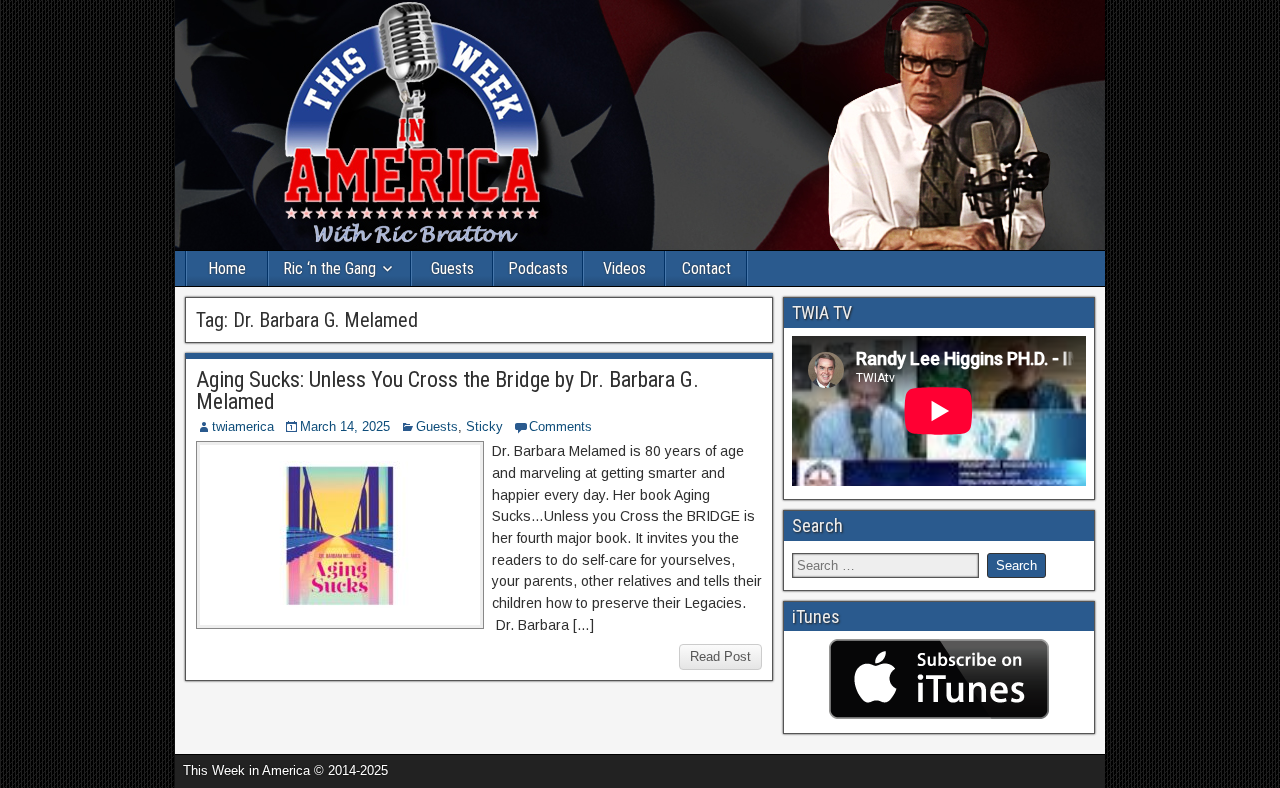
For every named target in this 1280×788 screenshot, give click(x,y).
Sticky (484, 426)
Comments (560, 426)
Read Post (720, 656)
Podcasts (538, 268)
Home (227, 268)
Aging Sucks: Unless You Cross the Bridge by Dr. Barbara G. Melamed (447, 390)
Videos (624, 268)
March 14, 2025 (345, 426)
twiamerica (243, 426)
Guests (452, 268)
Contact (706, 268)
